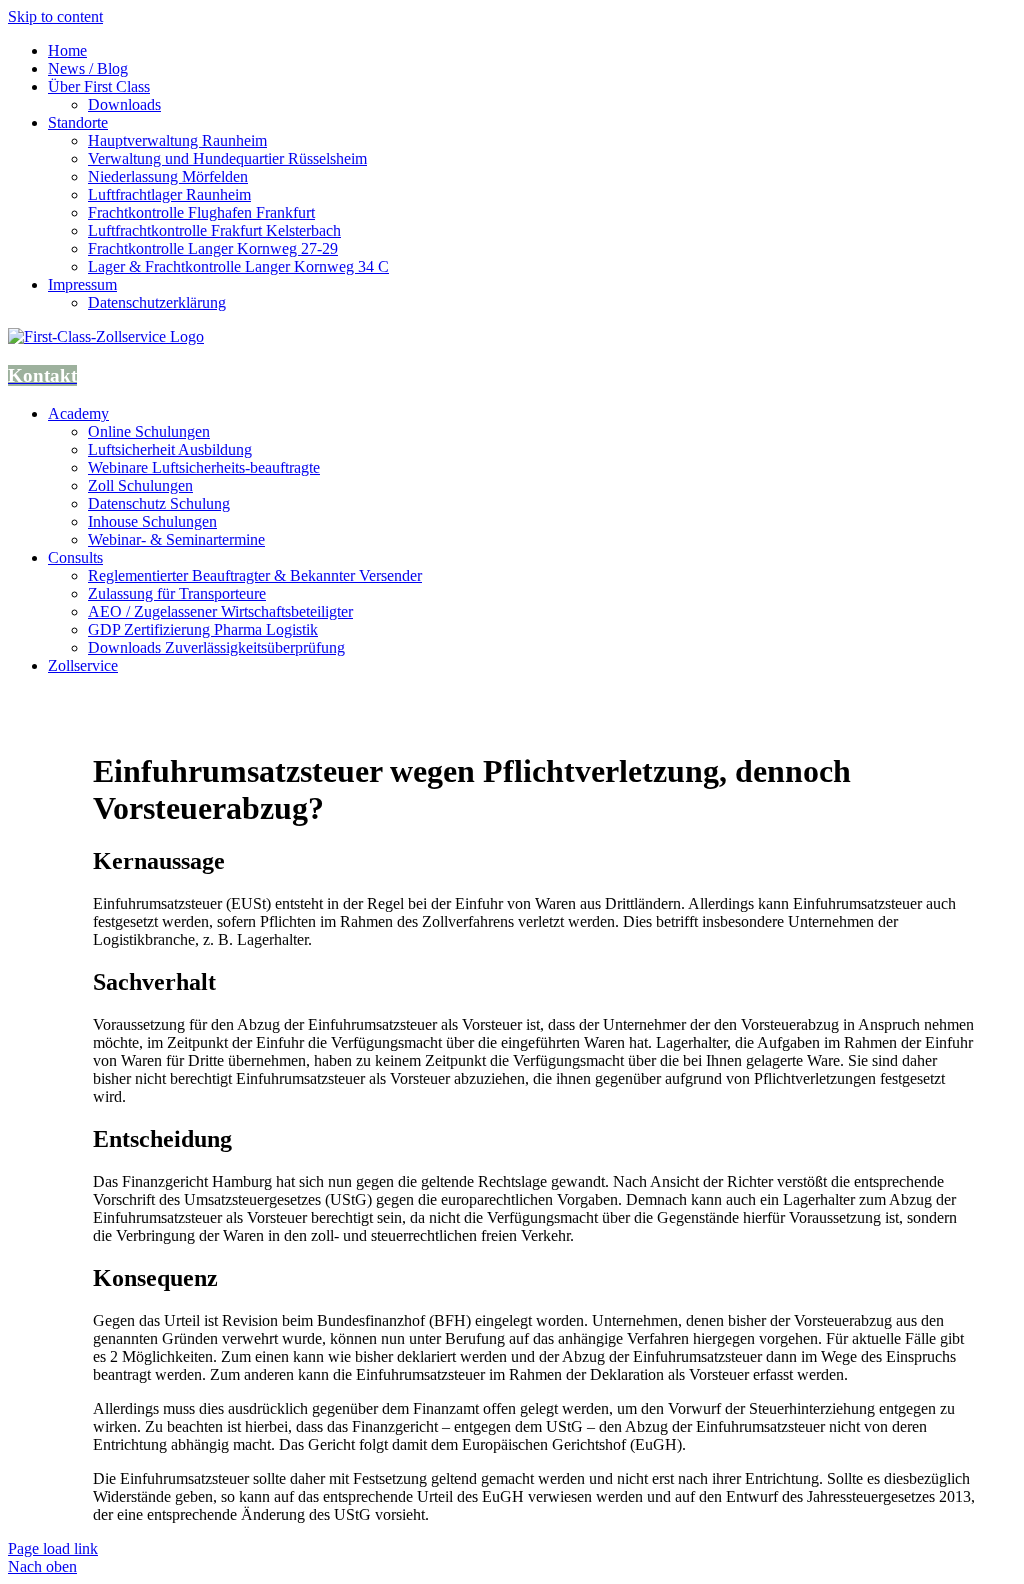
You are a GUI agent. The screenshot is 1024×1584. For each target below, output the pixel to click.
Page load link (53, 1548)
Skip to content (55, 16)
